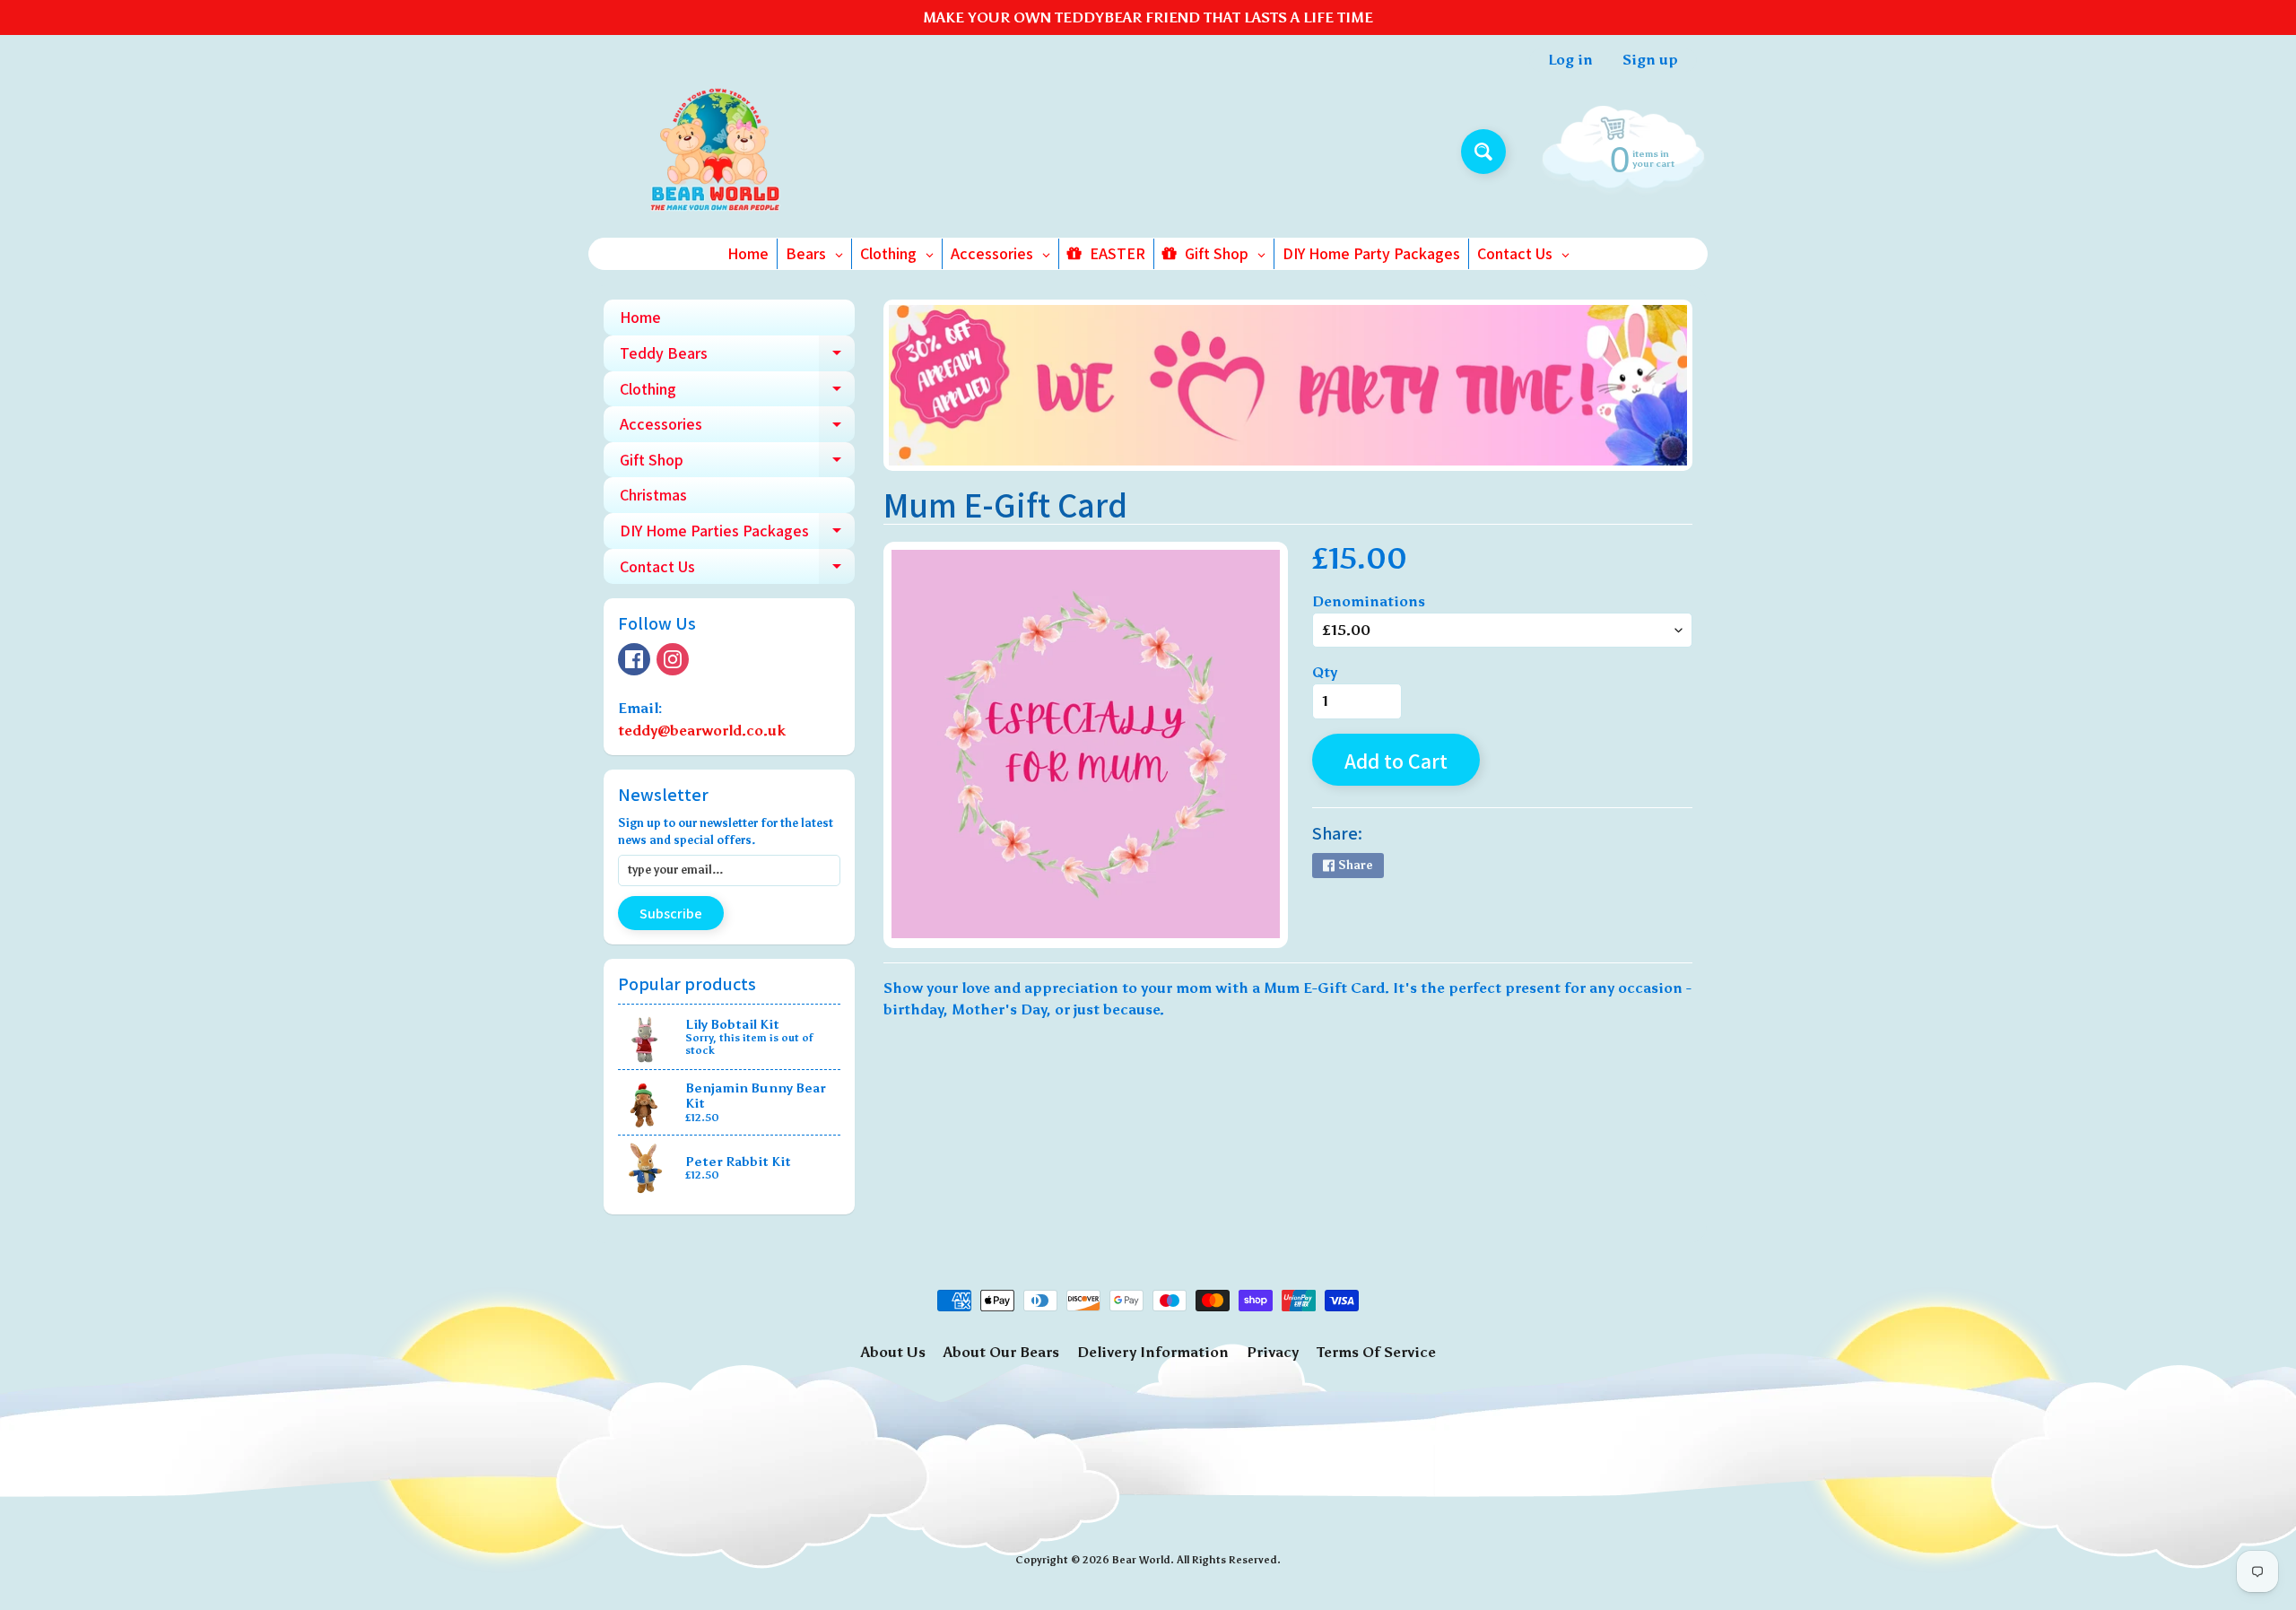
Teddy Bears (737, 357)
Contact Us (737, 570)
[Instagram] (673, 659)
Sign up (1650, 60)
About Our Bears (1001, 1352)
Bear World (1141, 1560)
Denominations (1369, 601)
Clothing (737, 393)
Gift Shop (737, 464)
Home (640, 317)
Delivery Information (1153, 1352)
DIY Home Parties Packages (737, 535)
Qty (1325, 672)
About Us (893, 1352)
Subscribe (671, 914)
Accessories (737, 428)
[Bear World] (716, 152)
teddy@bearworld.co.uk (702, 731)
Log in (1570, 60)
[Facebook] (634, 659)
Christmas (653, 495)
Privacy (1273, 1352)
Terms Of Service (1376, 1352)
